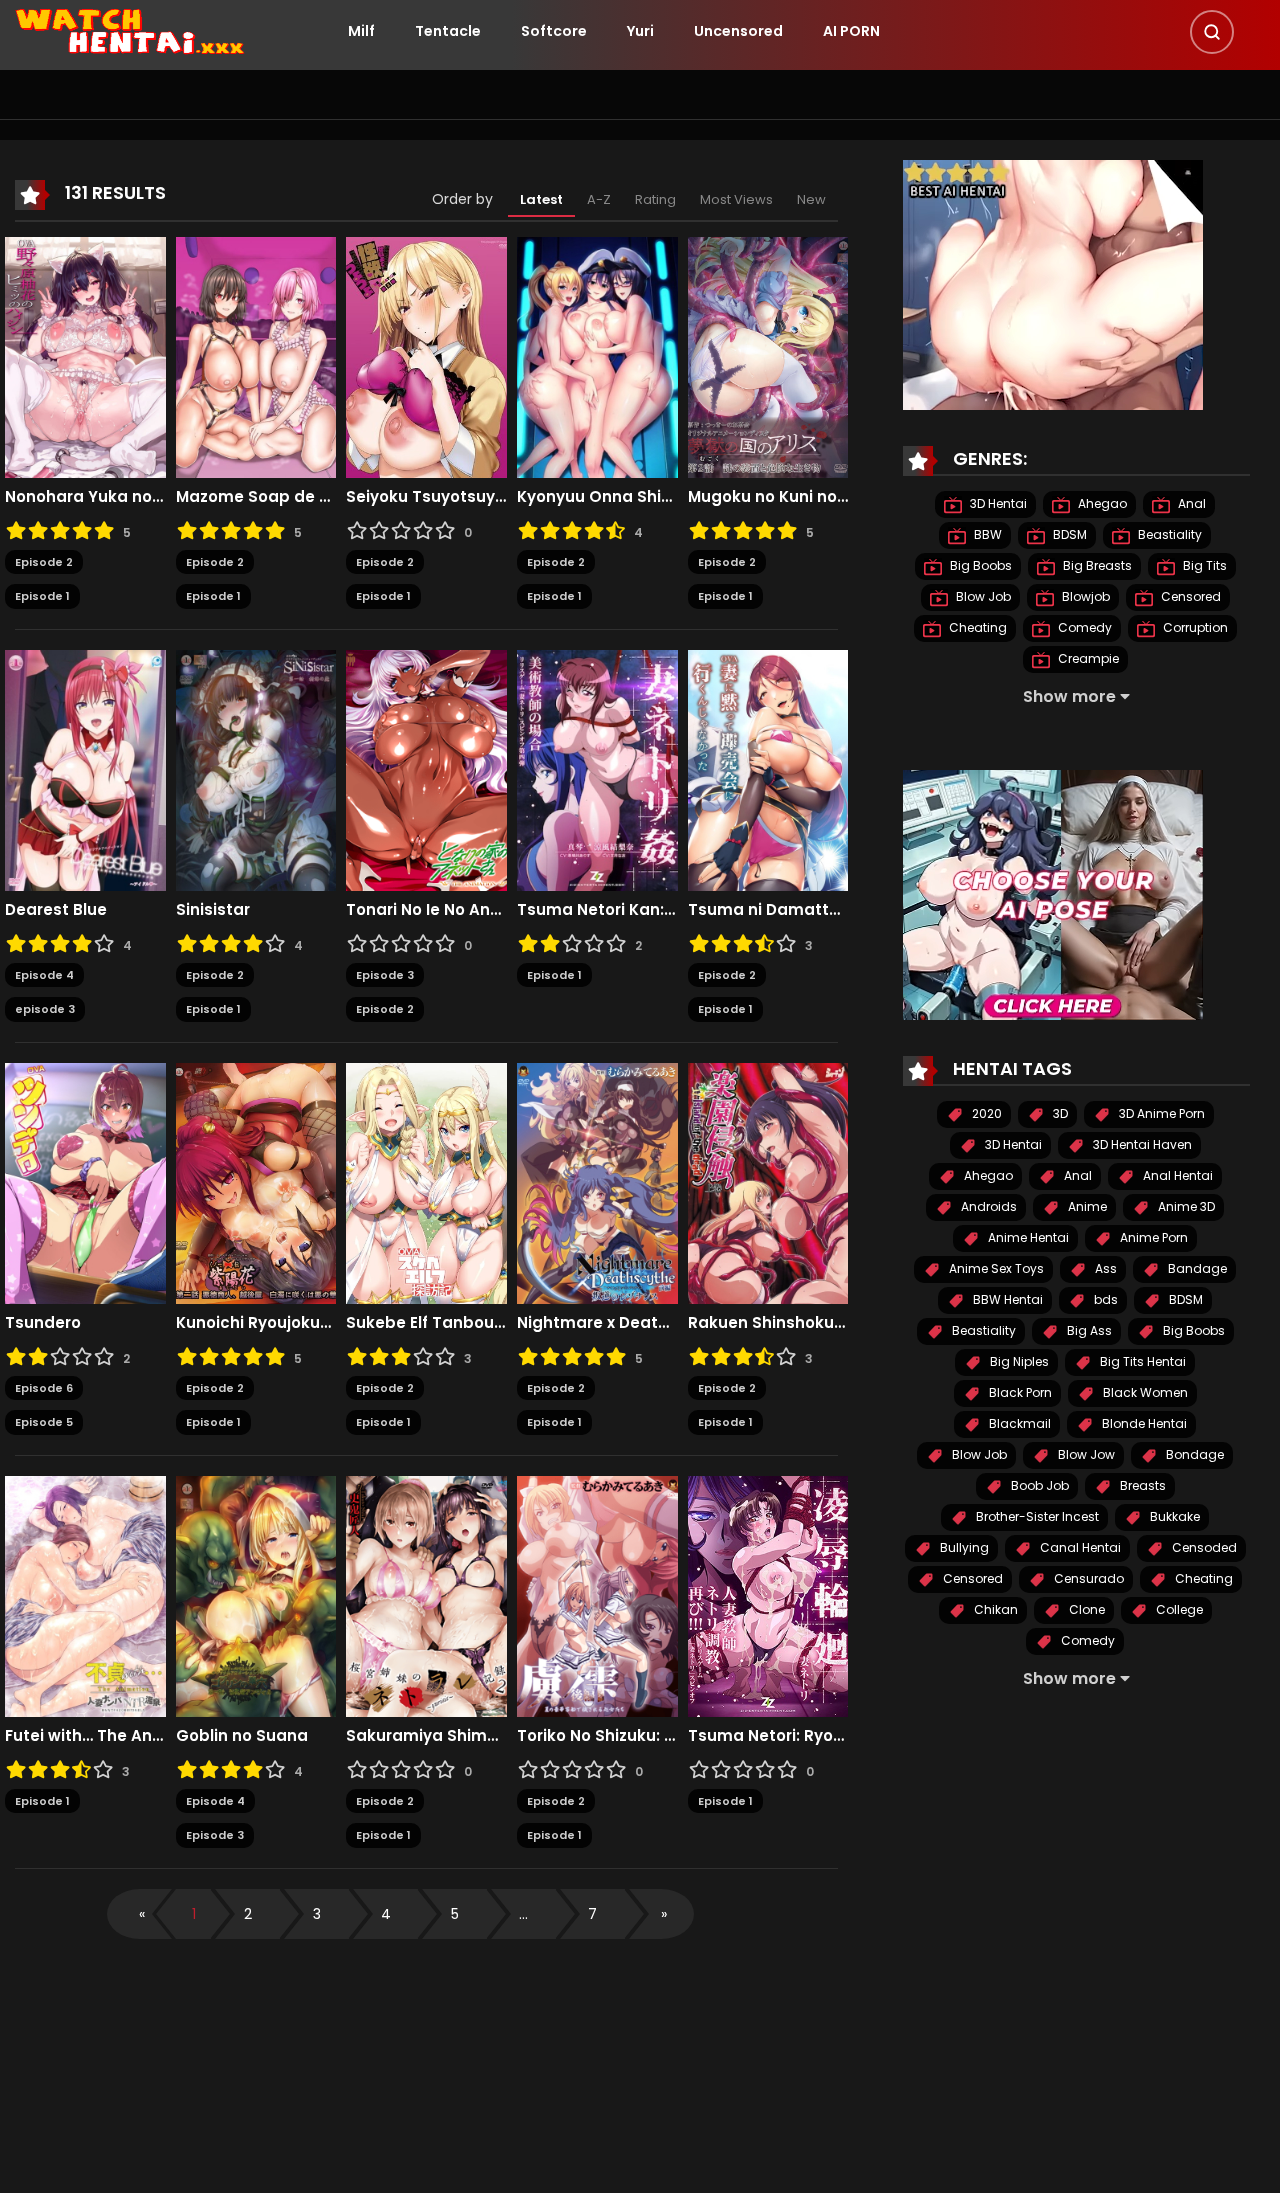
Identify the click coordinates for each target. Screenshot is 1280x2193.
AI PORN (851, 31)
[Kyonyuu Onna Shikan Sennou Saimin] (597, 356)
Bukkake (1173, 1516)
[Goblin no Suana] (256, 1595)
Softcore (554, 31)
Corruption (1194, 627)
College (1178, 1609)
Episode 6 (44, 1388)
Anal (1190, 503)
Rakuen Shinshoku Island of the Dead (768, 1323)
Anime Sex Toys (995, 1268)
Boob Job (1038, 1485)
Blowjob (1084, 596)
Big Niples (1018, 1361)
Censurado (1087, 1578)
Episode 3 (385, 975)
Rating (655, 199)
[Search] (1212, 32)
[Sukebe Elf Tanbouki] (426, 1182)
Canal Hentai (1079, 1547)
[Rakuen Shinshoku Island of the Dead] (768, 1182)
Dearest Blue (56, 910)
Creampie (1087, 658)
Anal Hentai (1176, 1175)
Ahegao (1101, 503)
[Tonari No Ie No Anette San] (426, 769)
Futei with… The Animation (85, 1736)
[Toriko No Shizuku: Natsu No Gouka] (597, 1595)
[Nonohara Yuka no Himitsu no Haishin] (85, 356)
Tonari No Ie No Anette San (426, 910)
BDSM (1068, 534)
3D (1059, 1113)
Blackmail (1018, 1423)
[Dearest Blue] (85, 769)
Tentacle (448, 31)
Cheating (976, 627)
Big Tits (1203, 565)
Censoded (1203, 1547)
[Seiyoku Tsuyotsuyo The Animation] (426, 356)
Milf (361, 31)
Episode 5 (44, 1422)
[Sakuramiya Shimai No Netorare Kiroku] (426, 1595)
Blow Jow (1085, 1454)
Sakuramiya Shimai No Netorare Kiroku (426, 1736)
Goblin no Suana (242, 1736)
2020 (985, 1113)
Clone (1085, 1609)
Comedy (1083, 627)
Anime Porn (1152, 1237)
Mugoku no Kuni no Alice (768, 497)
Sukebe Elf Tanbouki (426, 1323)
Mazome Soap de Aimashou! (256, 497)
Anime (1086, 1206)
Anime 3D (1185, 1206)
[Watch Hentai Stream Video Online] (131, 30)
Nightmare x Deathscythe (597, 1323)
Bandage (1196, 1268)
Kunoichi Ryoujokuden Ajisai (256, 1323)
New (811, 199)
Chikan (994, 1609)
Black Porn (1019, 1392)
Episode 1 (42, 596)
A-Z (599, 199)
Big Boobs (979, 565)
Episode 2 (44, 562)
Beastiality (1168, 534)
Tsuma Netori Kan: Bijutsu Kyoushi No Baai (597, 910)
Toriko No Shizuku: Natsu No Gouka (597, 1736)
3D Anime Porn (1160, 1113)
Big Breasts (1096, 565)
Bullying (963, 1547)
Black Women (1144, 1392)
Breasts (1141, 1485)
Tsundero (43, 1323)
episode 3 (45, 1009)
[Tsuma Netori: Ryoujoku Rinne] (768, 1595)
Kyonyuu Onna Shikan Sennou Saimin (597, 497)
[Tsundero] (85, 1182)
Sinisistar (213, 910)
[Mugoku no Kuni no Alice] (768, 356)
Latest (541, 199)
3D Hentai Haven (1141, 1144)
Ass (1104, 1268)
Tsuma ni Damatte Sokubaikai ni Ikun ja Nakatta (768, 910)
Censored (1189, 596)
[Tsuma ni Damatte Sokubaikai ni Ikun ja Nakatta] (768, 769)
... (523, 1914)
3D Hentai (997, 503)
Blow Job (982, 596)
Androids (987, 1206)
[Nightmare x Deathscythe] (597, 1182)
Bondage (1193, 1454)
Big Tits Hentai (1141, 1361)
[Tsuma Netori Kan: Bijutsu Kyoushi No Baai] (597, 769)
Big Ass (1088, 1330)
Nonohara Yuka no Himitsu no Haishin (85, 497)
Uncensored (738, 31)
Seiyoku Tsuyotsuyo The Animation (426, 497)
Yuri (640, 31)
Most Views (736, 199)
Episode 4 (44, 975)
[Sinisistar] (256, 769)
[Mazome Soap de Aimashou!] (256, 356)
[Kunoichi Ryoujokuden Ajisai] (256, 1182)
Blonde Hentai (1143, 1423)
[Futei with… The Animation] (85, 1595)
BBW (986, 534)
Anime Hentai (1027, 1237)
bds (1104, 1299)
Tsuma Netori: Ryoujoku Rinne (768, 1736)
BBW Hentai (1006, 1299)
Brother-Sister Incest (1036, 1516)
